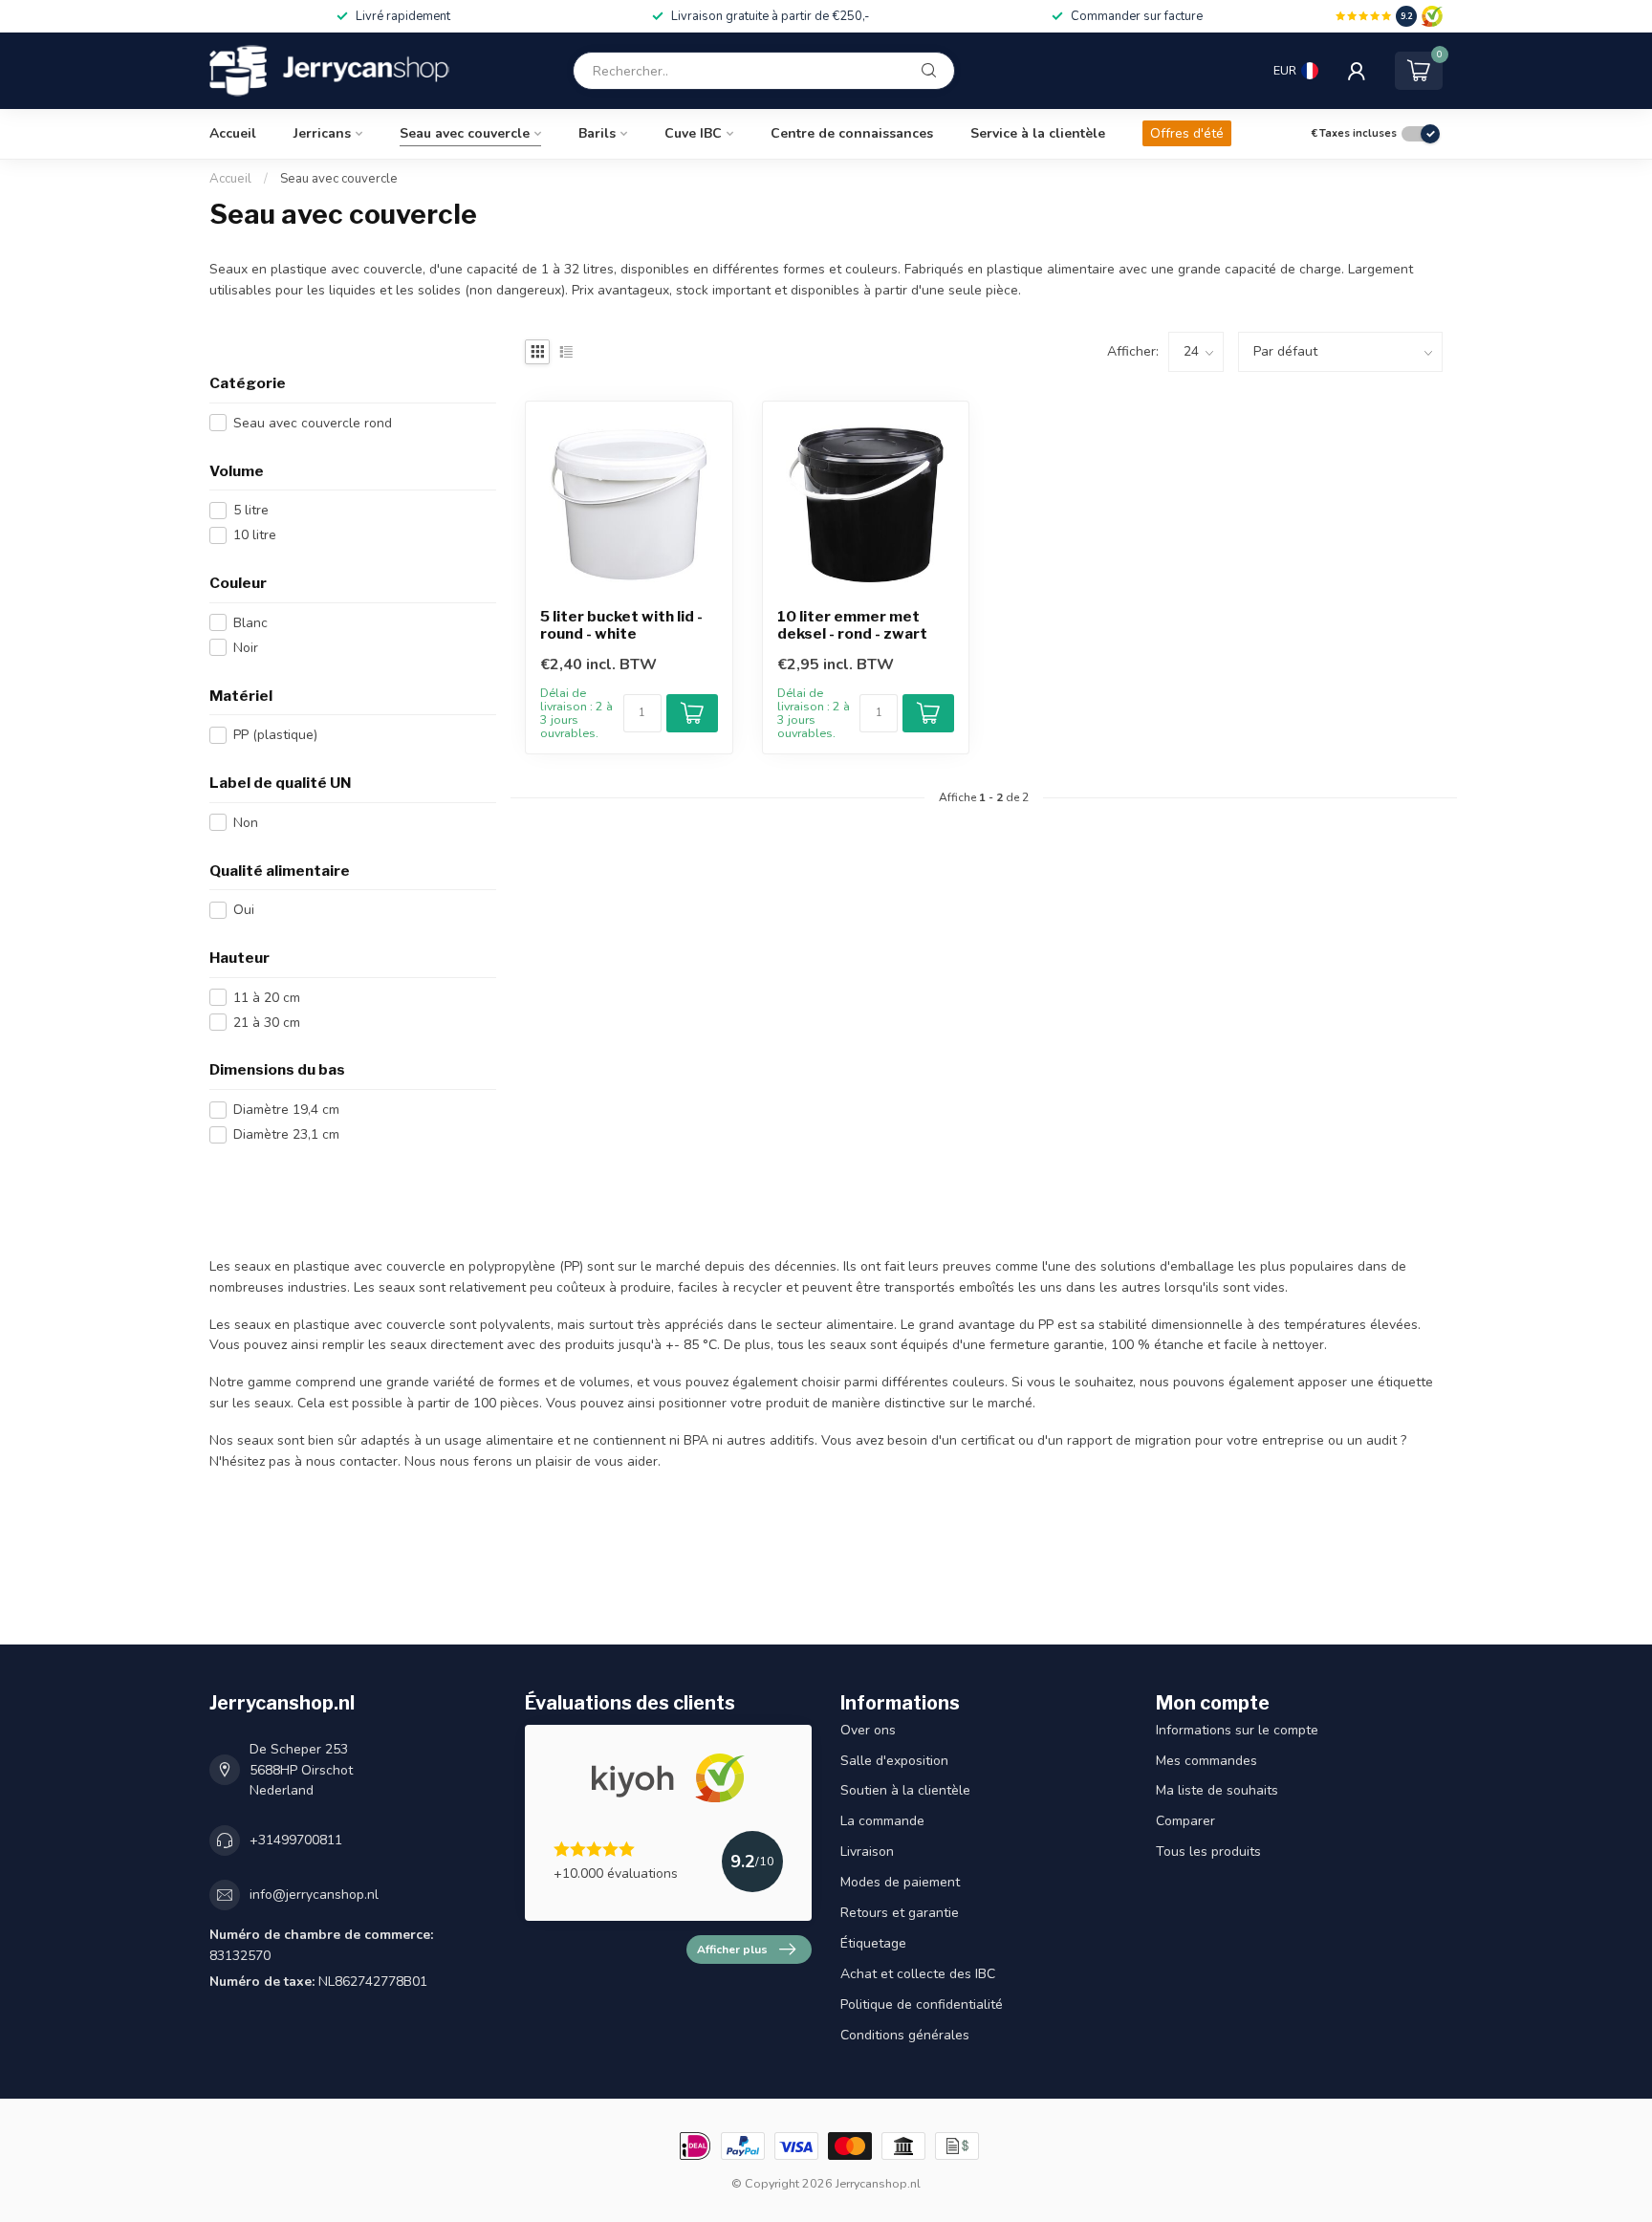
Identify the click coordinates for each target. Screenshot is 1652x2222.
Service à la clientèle (1038, 133)
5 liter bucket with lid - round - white (621, 625)
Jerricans (322, 133)
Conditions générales (905, 2035)
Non (246, 823)
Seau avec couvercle (465, 133)
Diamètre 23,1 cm (286, 1134)
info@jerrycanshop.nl (314, 1895)
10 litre (255, 535)
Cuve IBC (693, 133)
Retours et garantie (900, 1913)
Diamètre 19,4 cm (286, 1110)
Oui (244, 910)
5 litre (251, 510)
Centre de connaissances (852, 133)
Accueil (233, 133)
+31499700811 (296, 1840)
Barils (597, 133)
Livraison (867, 1852)
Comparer (1185, 1821)
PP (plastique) (275, 735)
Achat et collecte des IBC (918, 1974)
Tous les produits (1208, 1852)
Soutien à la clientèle (905, 1790)
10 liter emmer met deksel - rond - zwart (852, 625)
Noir (246, 648)
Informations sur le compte (1237, 1730)
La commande (882, 1821)
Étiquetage (873, 1943)
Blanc (250, 623)
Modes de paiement (900, 1882)
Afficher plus (732, 1950)
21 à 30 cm (267, 1023)
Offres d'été (1187, 133)
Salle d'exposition (894, 1761)
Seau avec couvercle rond (313, 423)
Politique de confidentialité (922, 2004)
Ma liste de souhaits (1217, 1790)
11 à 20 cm (267, 998)
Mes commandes (1206, 1761)
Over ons (868, 1730)
